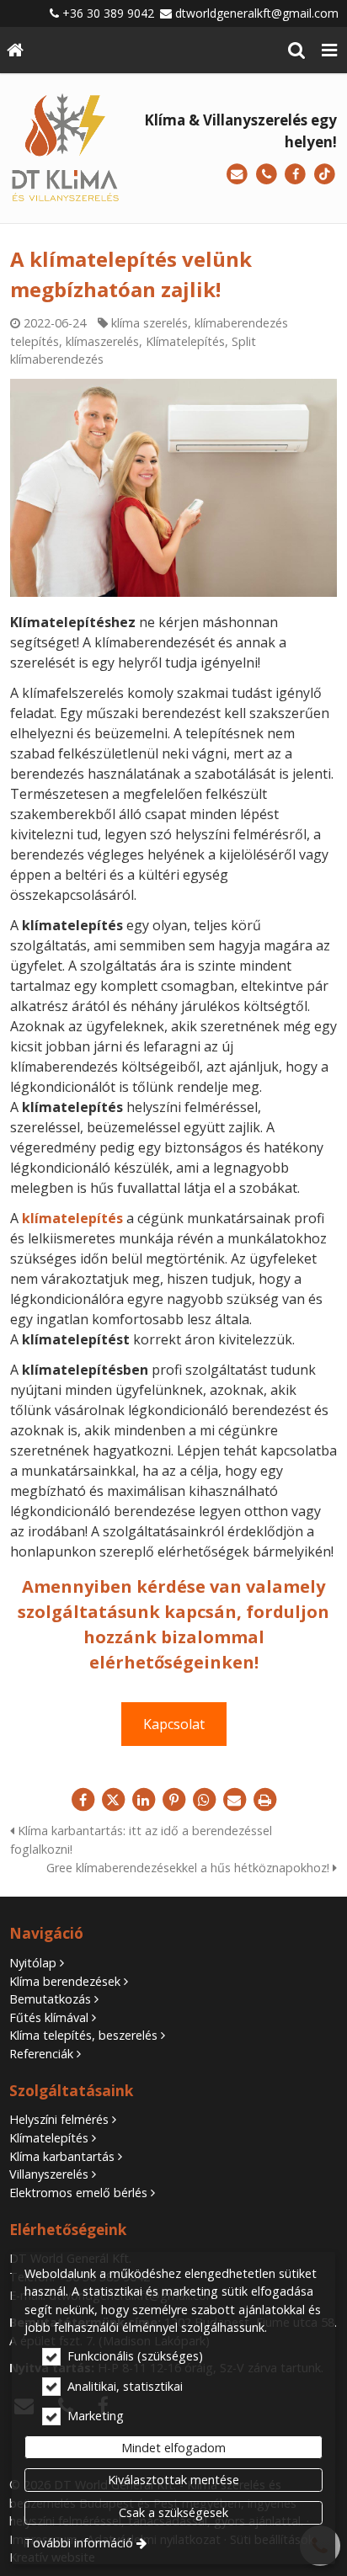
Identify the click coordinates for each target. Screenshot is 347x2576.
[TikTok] (325, 175)
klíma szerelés (149, 323)
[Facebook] (295, 175)
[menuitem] (15, 50)
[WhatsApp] (204, 1800)
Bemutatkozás (50, 1999)
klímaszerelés (102, 341)
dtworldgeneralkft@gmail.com (257, 13)
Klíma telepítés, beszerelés (83, 2035)
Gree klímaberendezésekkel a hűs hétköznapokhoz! (190, 1868)
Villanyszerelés (49, 2174)
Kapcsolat (174, 1724)
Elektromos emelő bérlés (78, 2193)
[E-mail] (237, 175)
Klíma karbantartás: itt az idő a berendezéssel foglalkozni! (141, 1840)
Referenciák (41, 2054)
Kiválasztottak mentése (173, 2480)
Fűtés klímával (49, 2017)
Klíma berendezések (65, 1981)
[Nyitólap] (15, 50)
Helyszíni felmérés (59, 2119)
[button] (329, 50)
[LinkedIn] (143, 1800)
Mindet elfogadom (173, 2448)
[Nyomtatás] (264, 1800)
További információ (79, 2543)
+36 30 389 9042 (108, 13)
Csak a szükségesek (173, 2512)
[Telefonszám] (267, 175)
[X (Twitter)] (113, 1800)
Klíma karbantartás (62, 2156)
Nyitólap (33, 1963)
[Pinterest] (173, 1800)
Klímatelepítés (185, 341)
